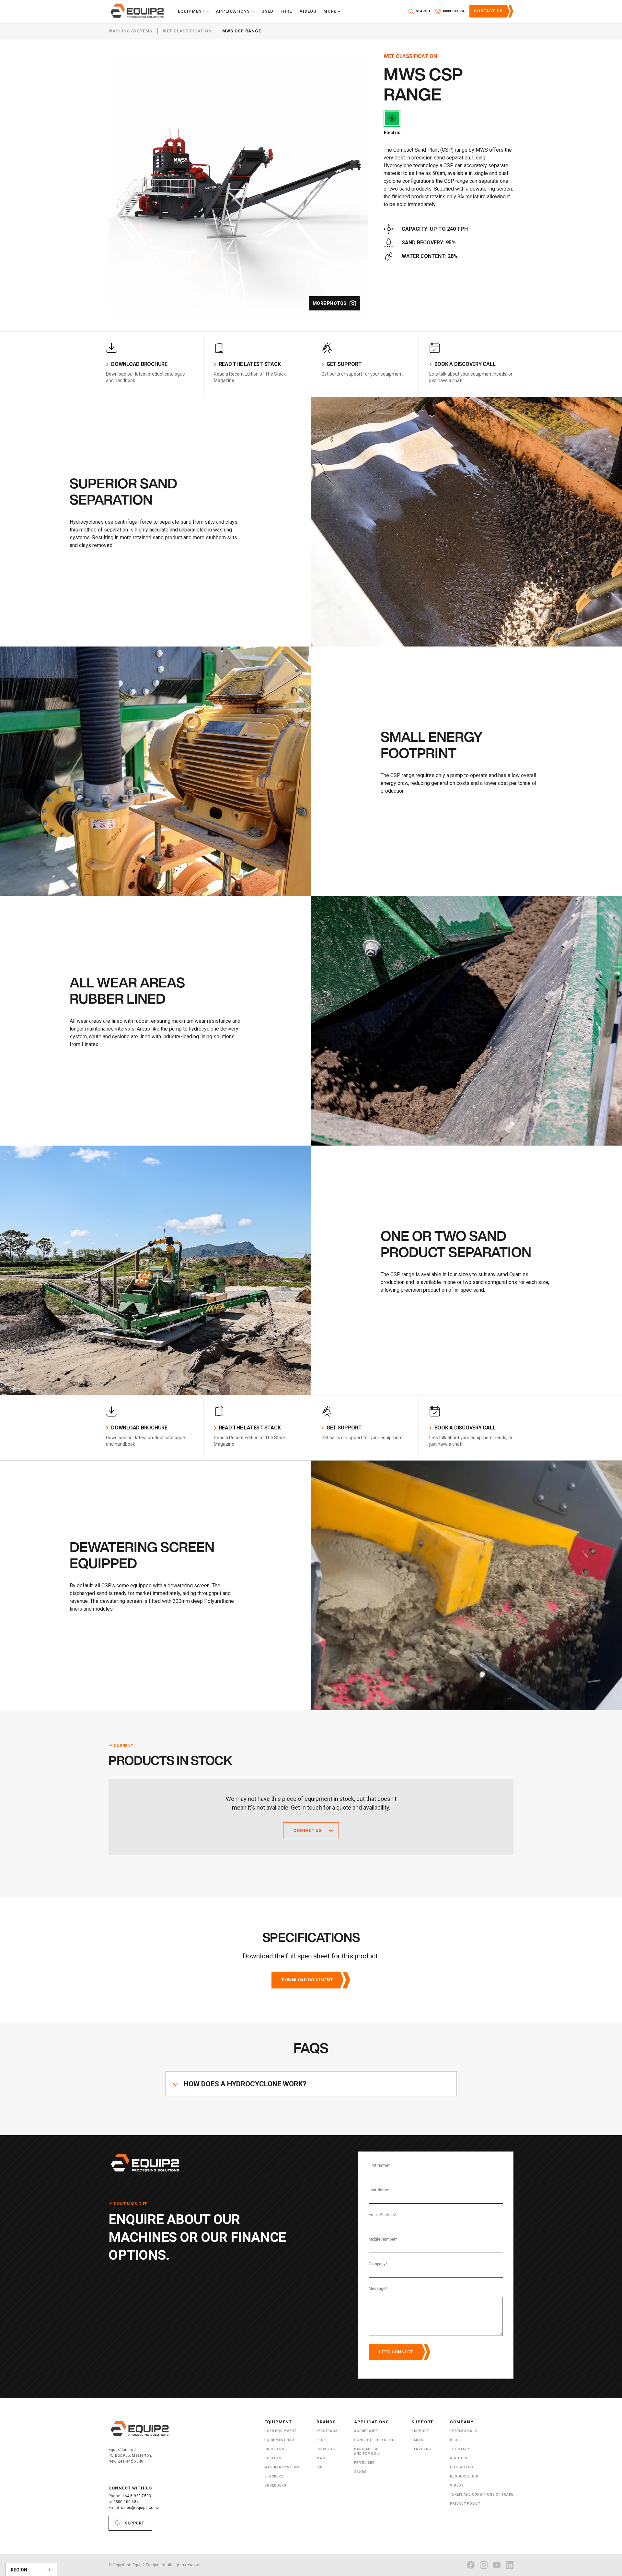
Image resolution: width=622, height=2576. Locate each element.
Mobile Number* (383, 2239)
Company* (378, 2264)
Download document (307, 1980)
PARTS (417, 2440)
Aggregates (366, 2431)
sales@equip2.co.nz (140, 2508)
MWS (321, 2458)
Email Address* (383, 2215)
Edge (321, 2440)
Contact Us (488, 11)
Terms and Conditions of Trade (482, 2494)
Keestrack (327, 2431)
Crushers (274, 2449)
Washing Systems (130, 31)
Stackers (274, 2476)
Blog (455, 2440)
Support (135, 2523)
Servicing (421, 2449)
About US (459, 2458)
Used (267, 11)
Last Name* (379, 2190)
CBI (320, 2467)
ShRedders (275, 2485)
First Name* (379, 2165)
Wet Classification (187, 31)
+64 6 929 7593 (137, 2496)
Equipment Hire (280, 2440)
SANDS (360, 2472)
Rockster (326, 2449)
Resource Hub (464, 2476)
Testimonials (463, 2431)
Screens (273, 2458)
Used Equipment (280, 2431)
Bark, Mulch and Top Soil (367, 2451)
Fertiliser (364, 2463)
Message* (378, 2289)
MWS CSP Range (242, 31)
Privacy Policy (465, 2504)
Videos (308, 11)
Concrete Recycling (374, 2440)
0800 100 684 (126, 2502)
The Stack (460, 2449)
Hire (287, 11)
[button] (194, 11)
